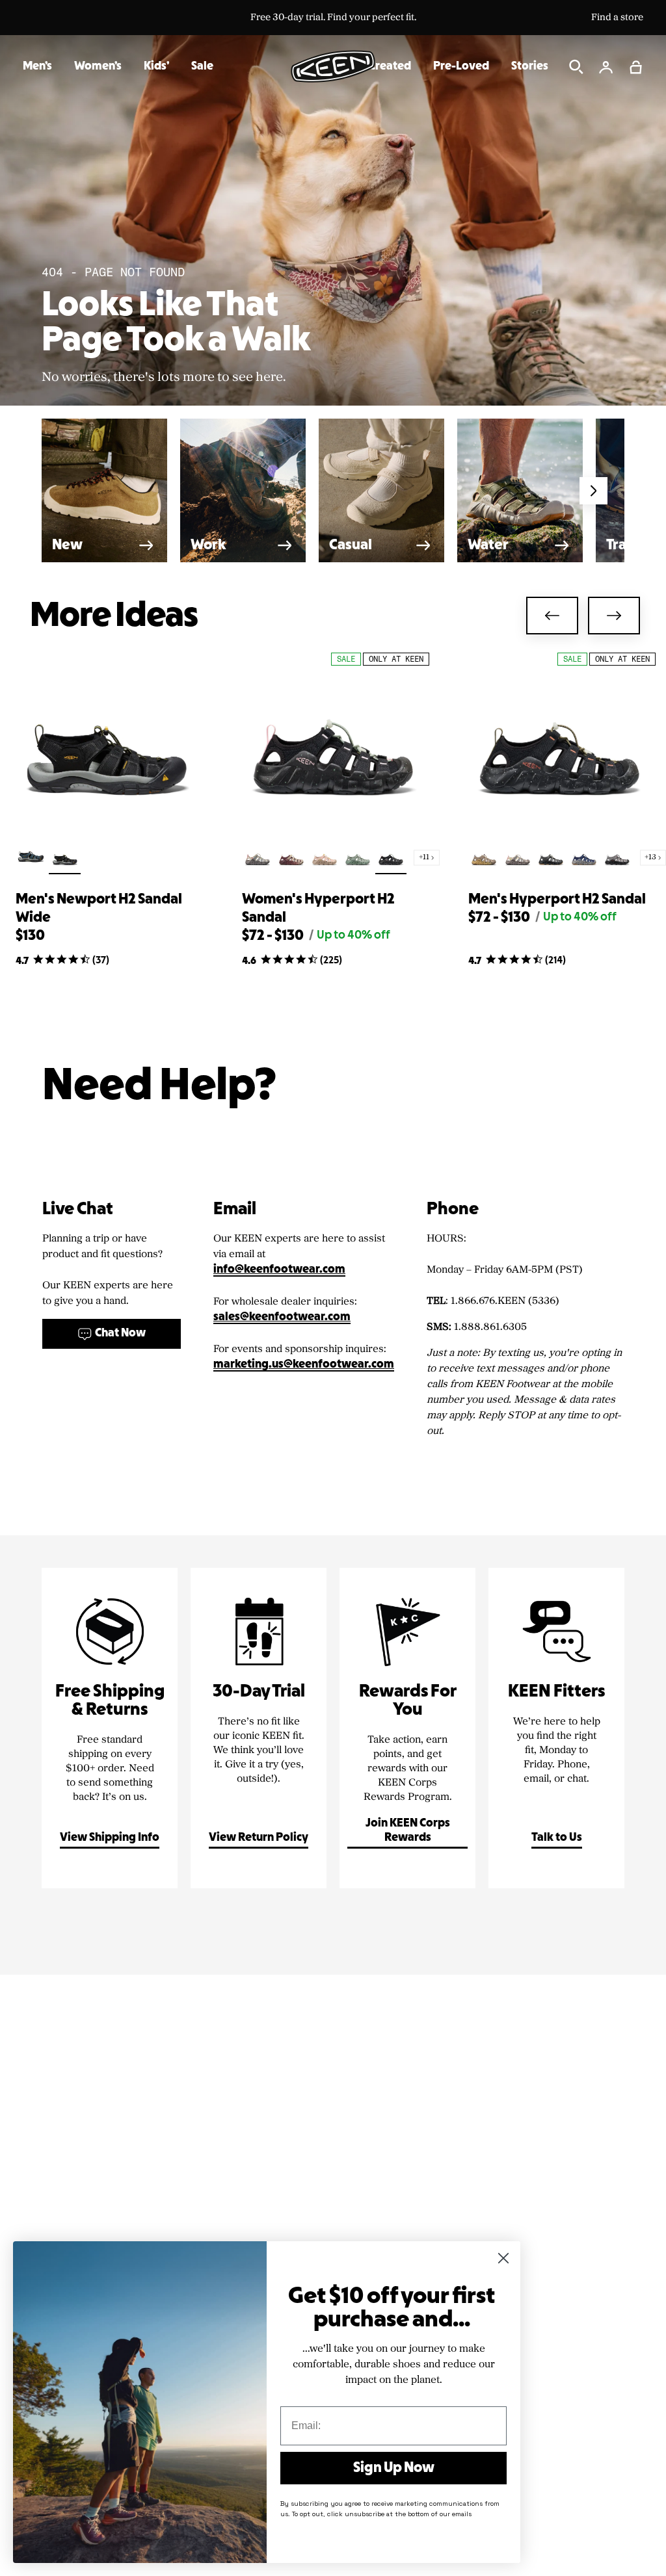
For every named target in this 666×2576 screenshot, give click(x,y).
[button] (636, 67)
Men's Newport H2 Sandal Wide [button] (99, 909)
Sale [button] (202, 67)
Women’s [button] (98, 67)
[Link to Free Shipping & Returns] (110, 1728)
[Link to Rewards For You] (407, 1728)
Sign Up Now (394, 2468)
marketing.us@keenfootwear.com (304, 1365)
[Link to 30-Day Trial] (259, 1728)
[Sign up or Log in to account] (606, 67)
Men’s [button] (37, 67)
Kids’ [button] (156, 67)
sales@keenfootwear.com (282, 1317)
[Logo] (333, 66)
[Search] (576, 67)
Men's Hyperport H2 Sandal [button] (557, 900)
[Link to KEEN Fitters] (556, 1728)
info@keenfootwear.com (279, 1270)
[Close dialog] (503, 2258)
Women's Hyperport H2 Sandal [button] (318, 909)
